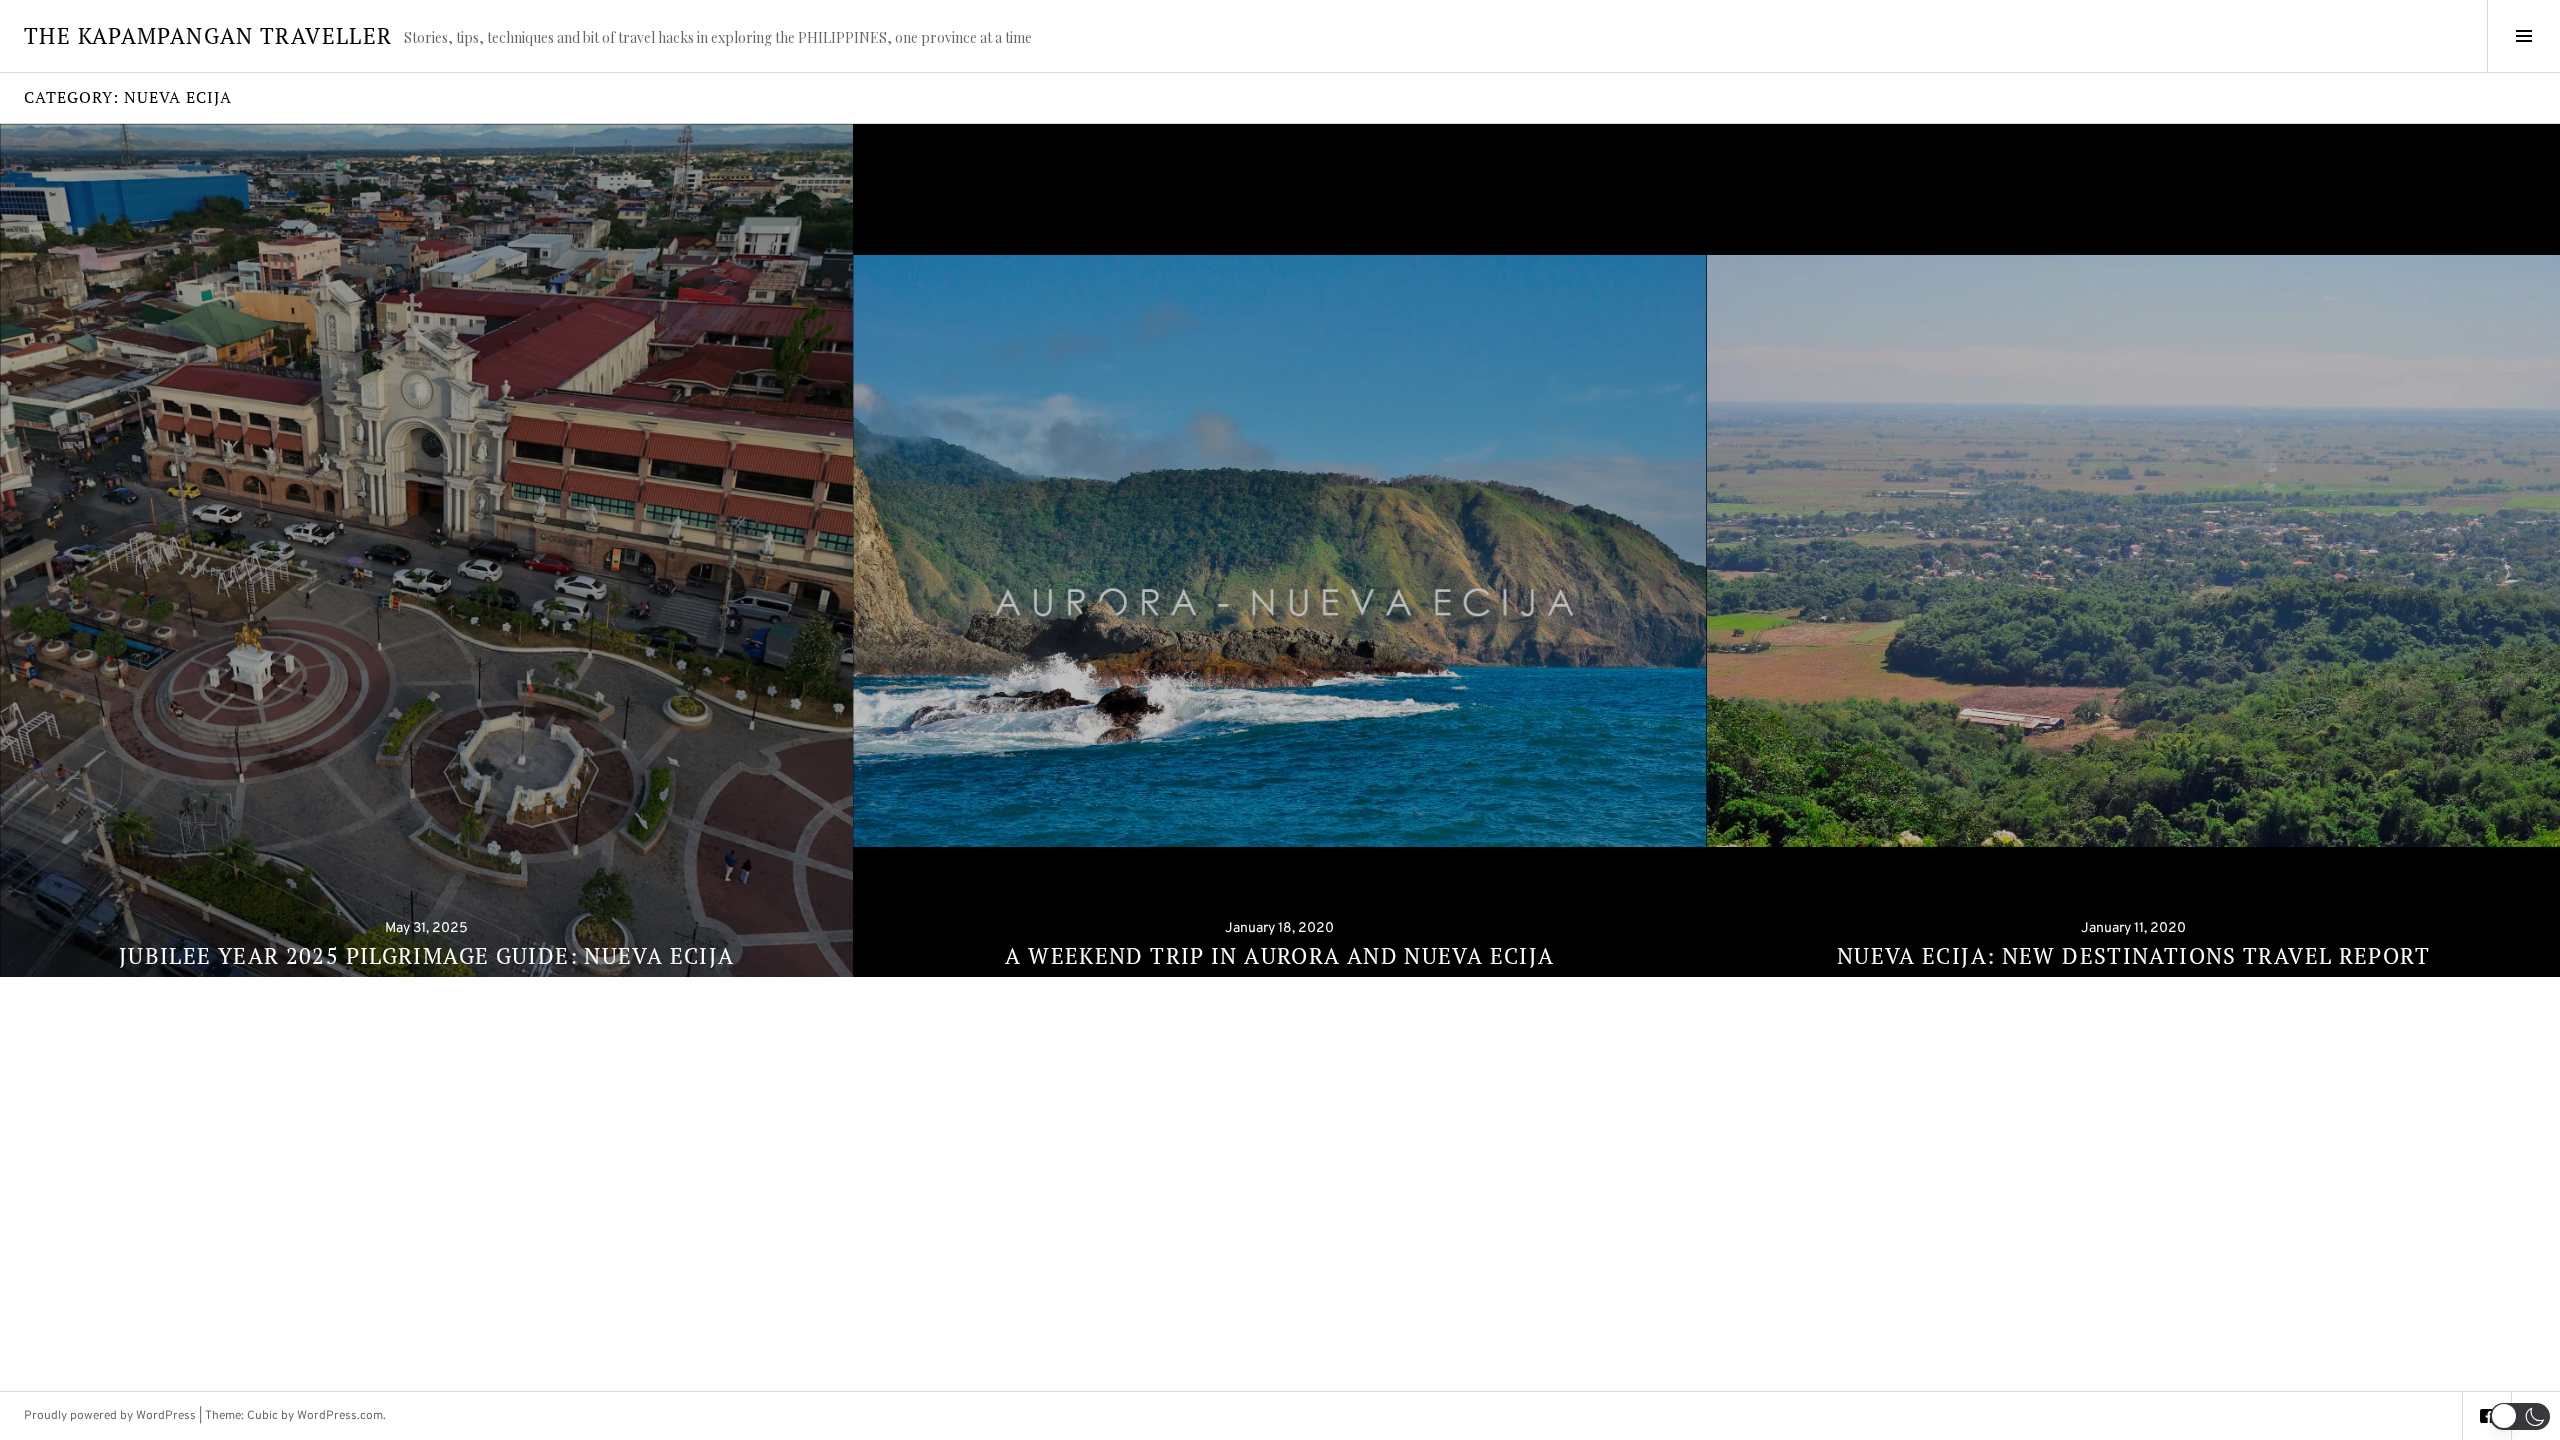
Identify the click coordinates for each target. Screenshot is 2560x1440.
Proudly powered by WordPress (110, 1416)
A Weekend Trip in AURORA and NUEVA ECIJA (1279, 955)
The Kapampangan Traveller (208, 35)
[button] (2520, 1416)
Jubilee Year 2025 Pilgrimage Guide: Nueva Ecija (427, 955)
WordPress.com (340, 1416)
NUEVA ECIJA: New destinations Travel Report (2133, 955)
